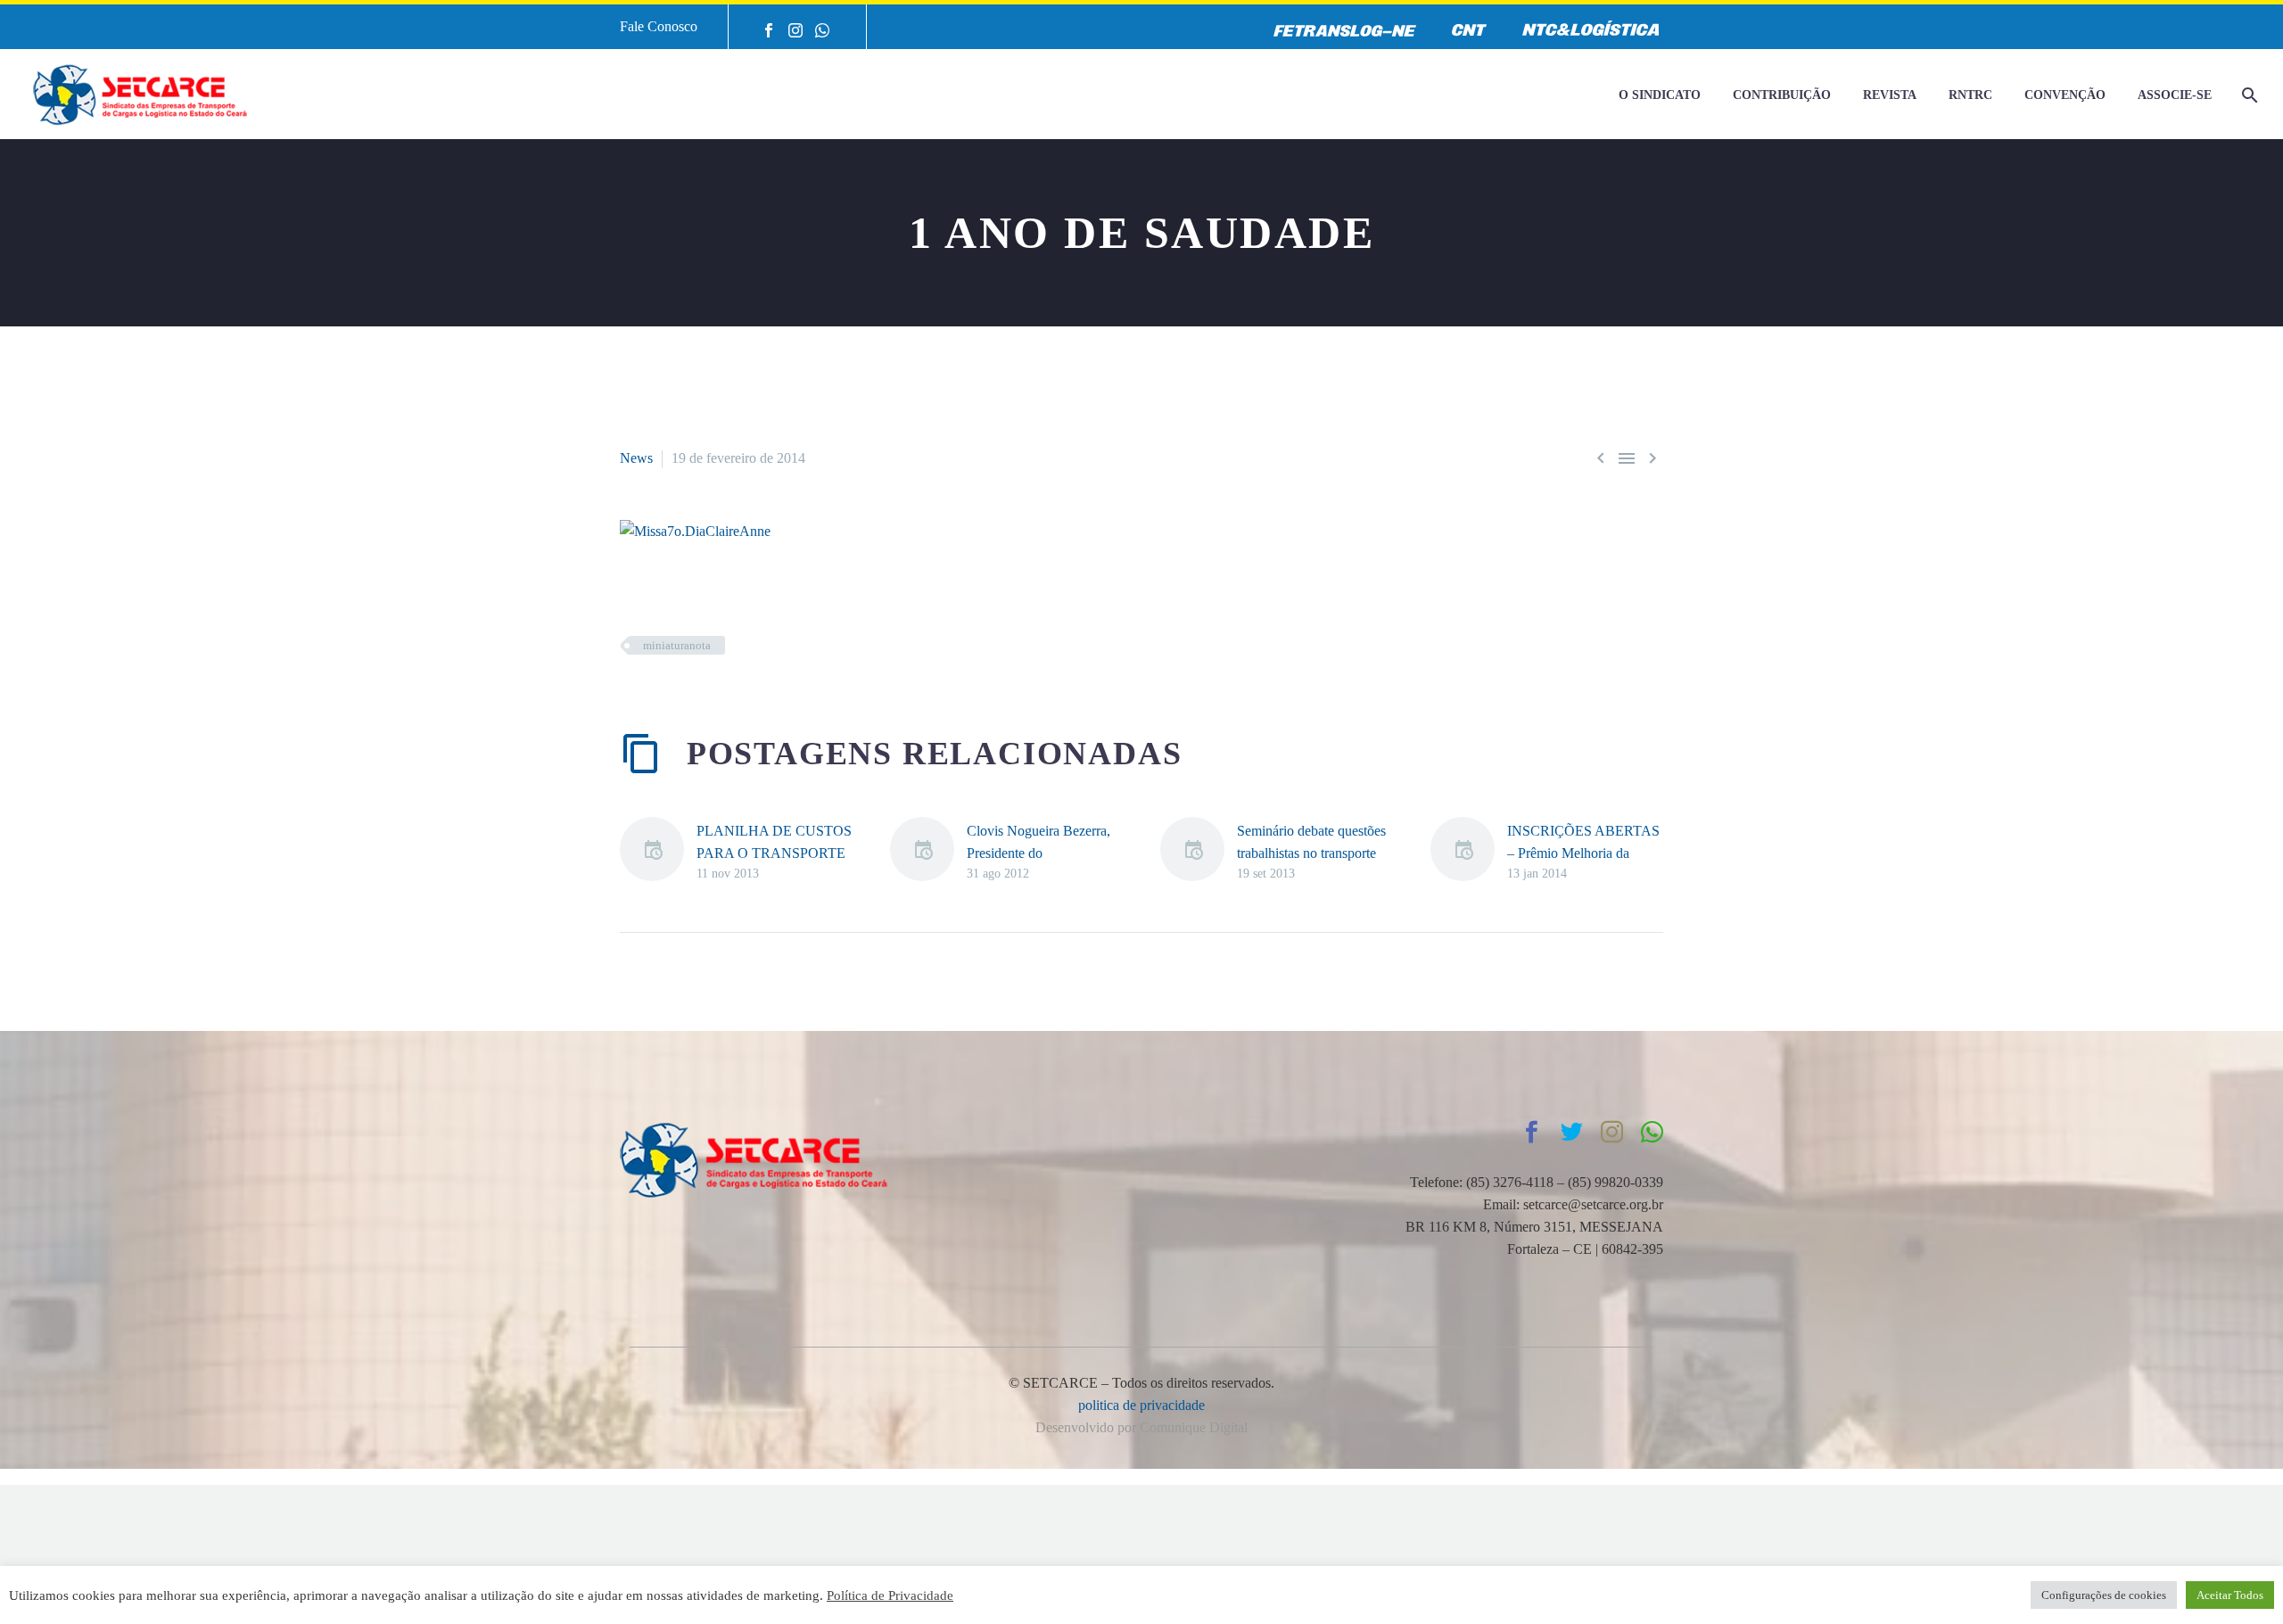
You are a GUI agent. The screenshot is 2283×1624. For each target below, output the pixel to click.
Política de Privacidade (890, 1595)
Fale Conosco (659, 26)
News (636, 458)
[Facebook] (769, 30)
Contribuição (1782, 95)
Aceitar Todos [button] (2230, 1595)
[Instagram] (795, 30)
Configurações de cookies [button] (2104, 1595)
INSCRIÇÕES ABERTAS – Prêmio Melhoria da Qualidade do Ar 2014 (1583, 853)
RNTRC (1970, 95)
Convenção (2065, 95)
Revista (1890, 95)
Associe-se (2175, 95)
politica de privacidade (1141, 1405)
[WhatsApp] (822, 30)
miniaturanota (677, 645)
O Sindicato (1660, 95)
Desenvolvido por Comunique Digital (1141, 1427)
